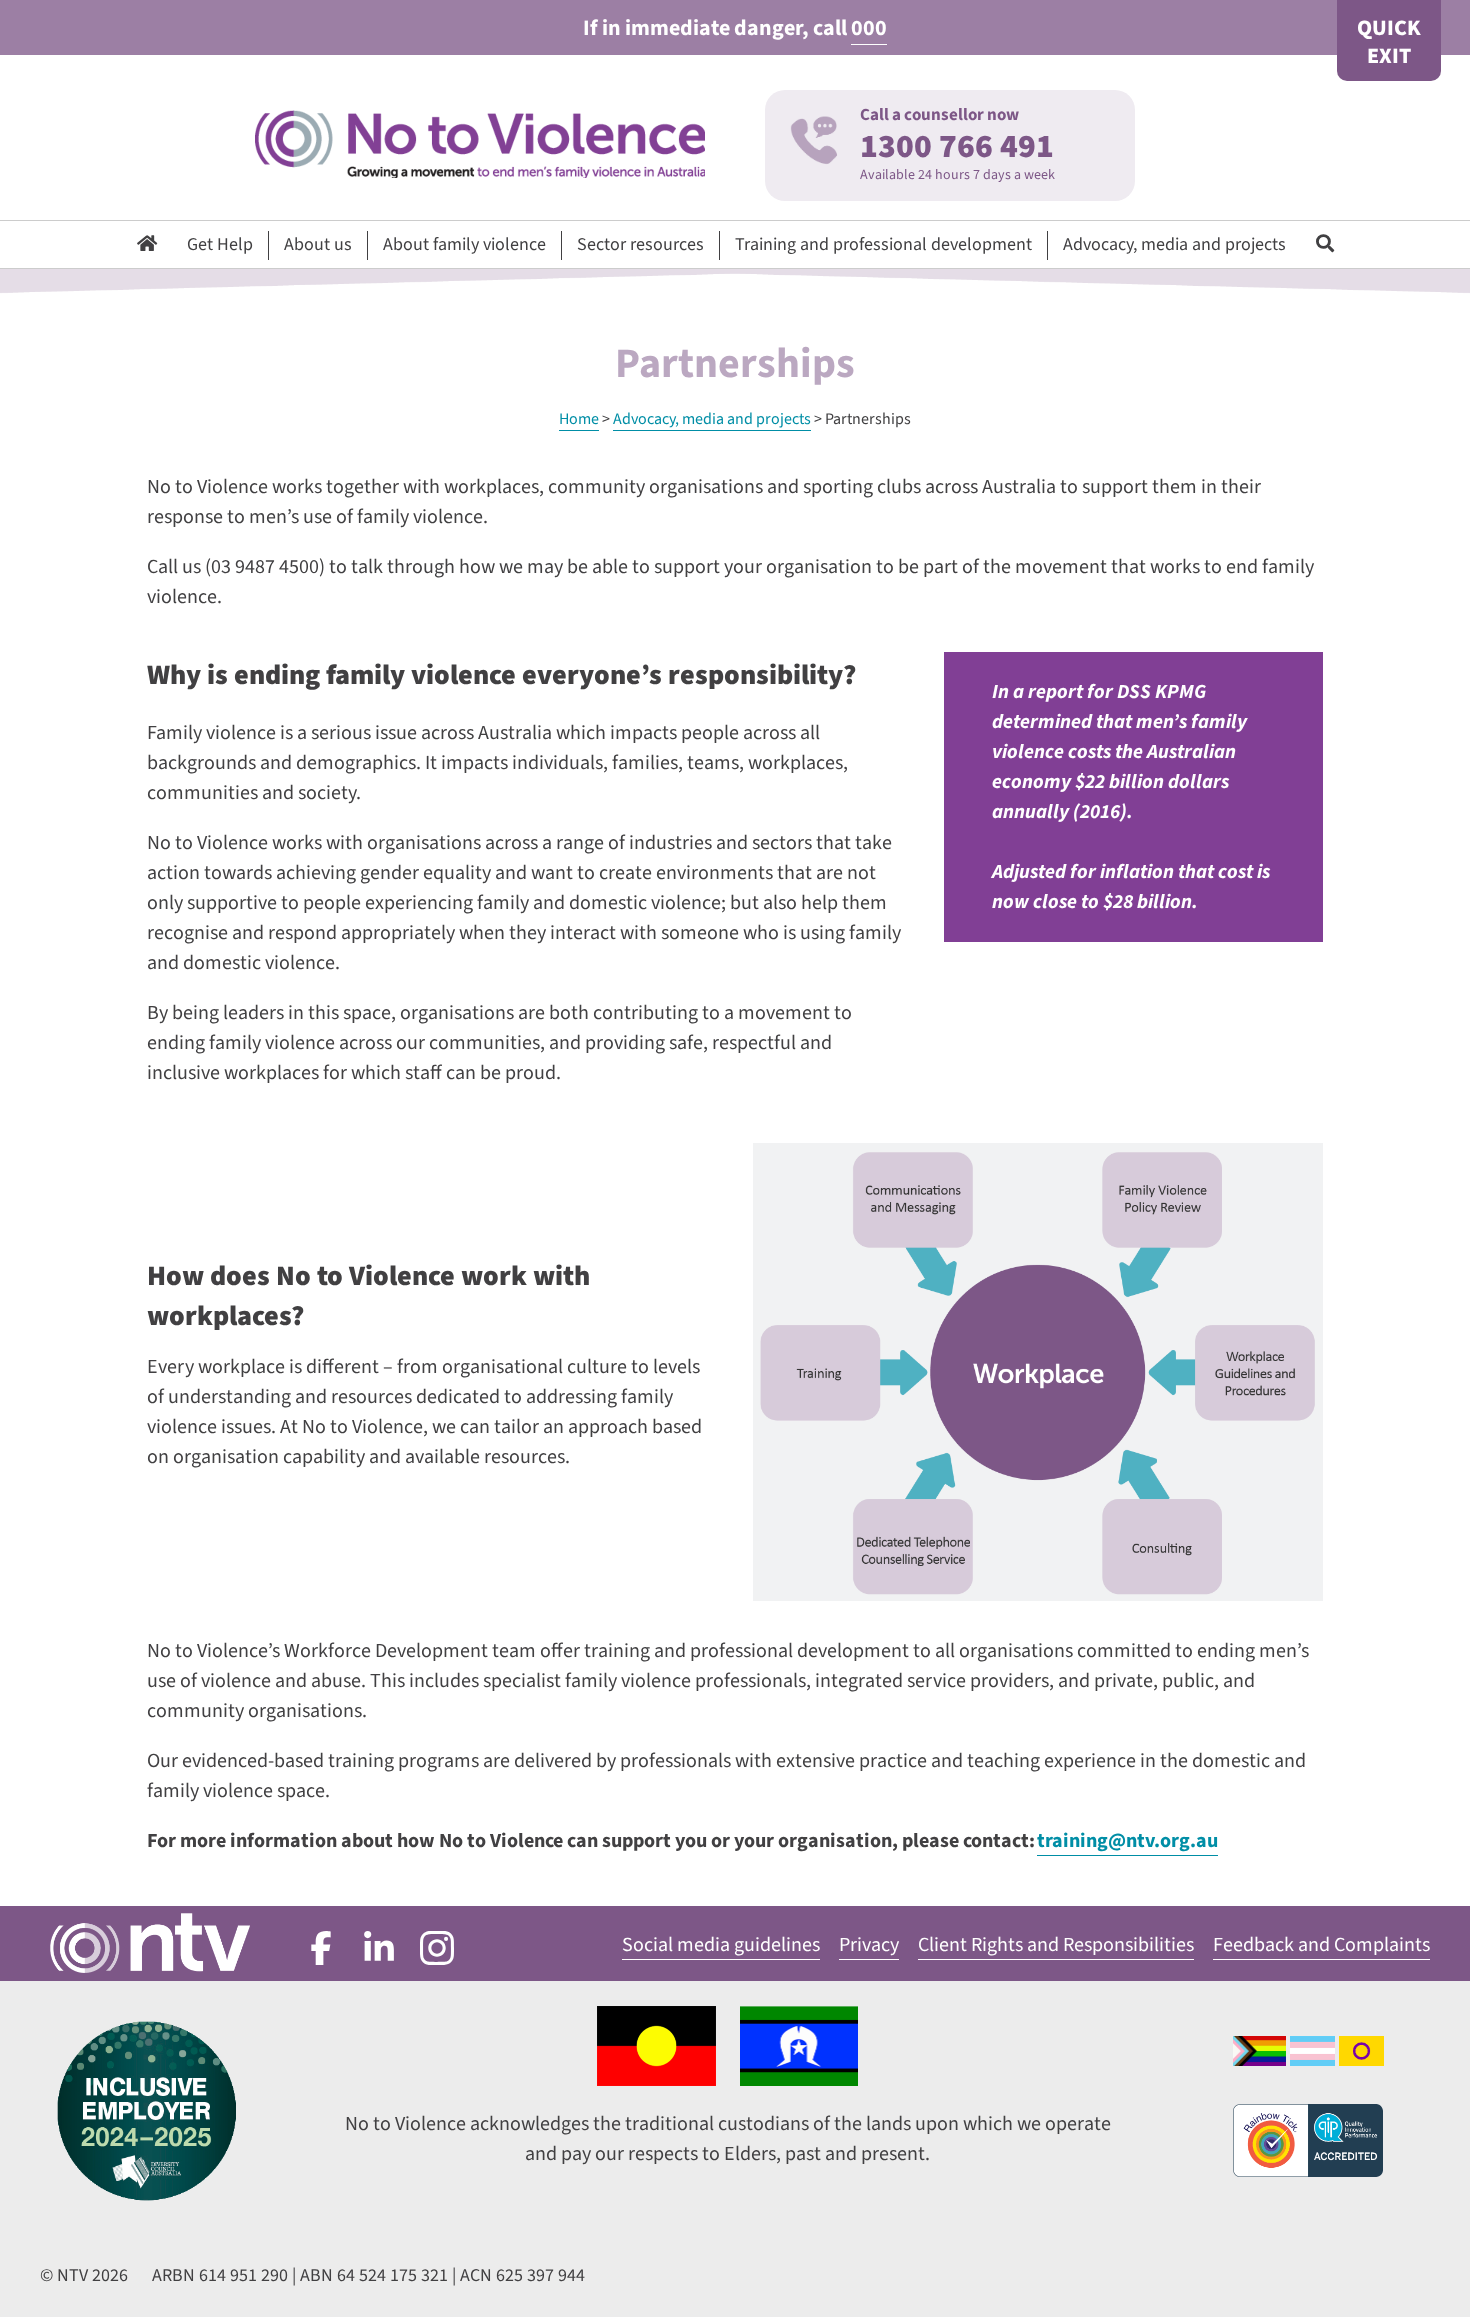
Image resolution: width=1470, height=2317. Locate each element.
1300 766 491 (957, 146)
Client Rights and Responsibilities (1056, 1945)
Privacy (869, 1945)
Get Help (220, 244)
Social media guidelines (721, 1945)
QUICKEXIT (1389, 42)
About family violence (464, 244)
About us (318, 244)
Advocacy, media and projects (1174, 244)
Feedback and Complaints (1321, 1945)
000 (869, 28)
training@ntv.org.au (1127, 1841)
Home (579, 419)
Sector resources (640, 244)
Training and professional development (883, 244)
